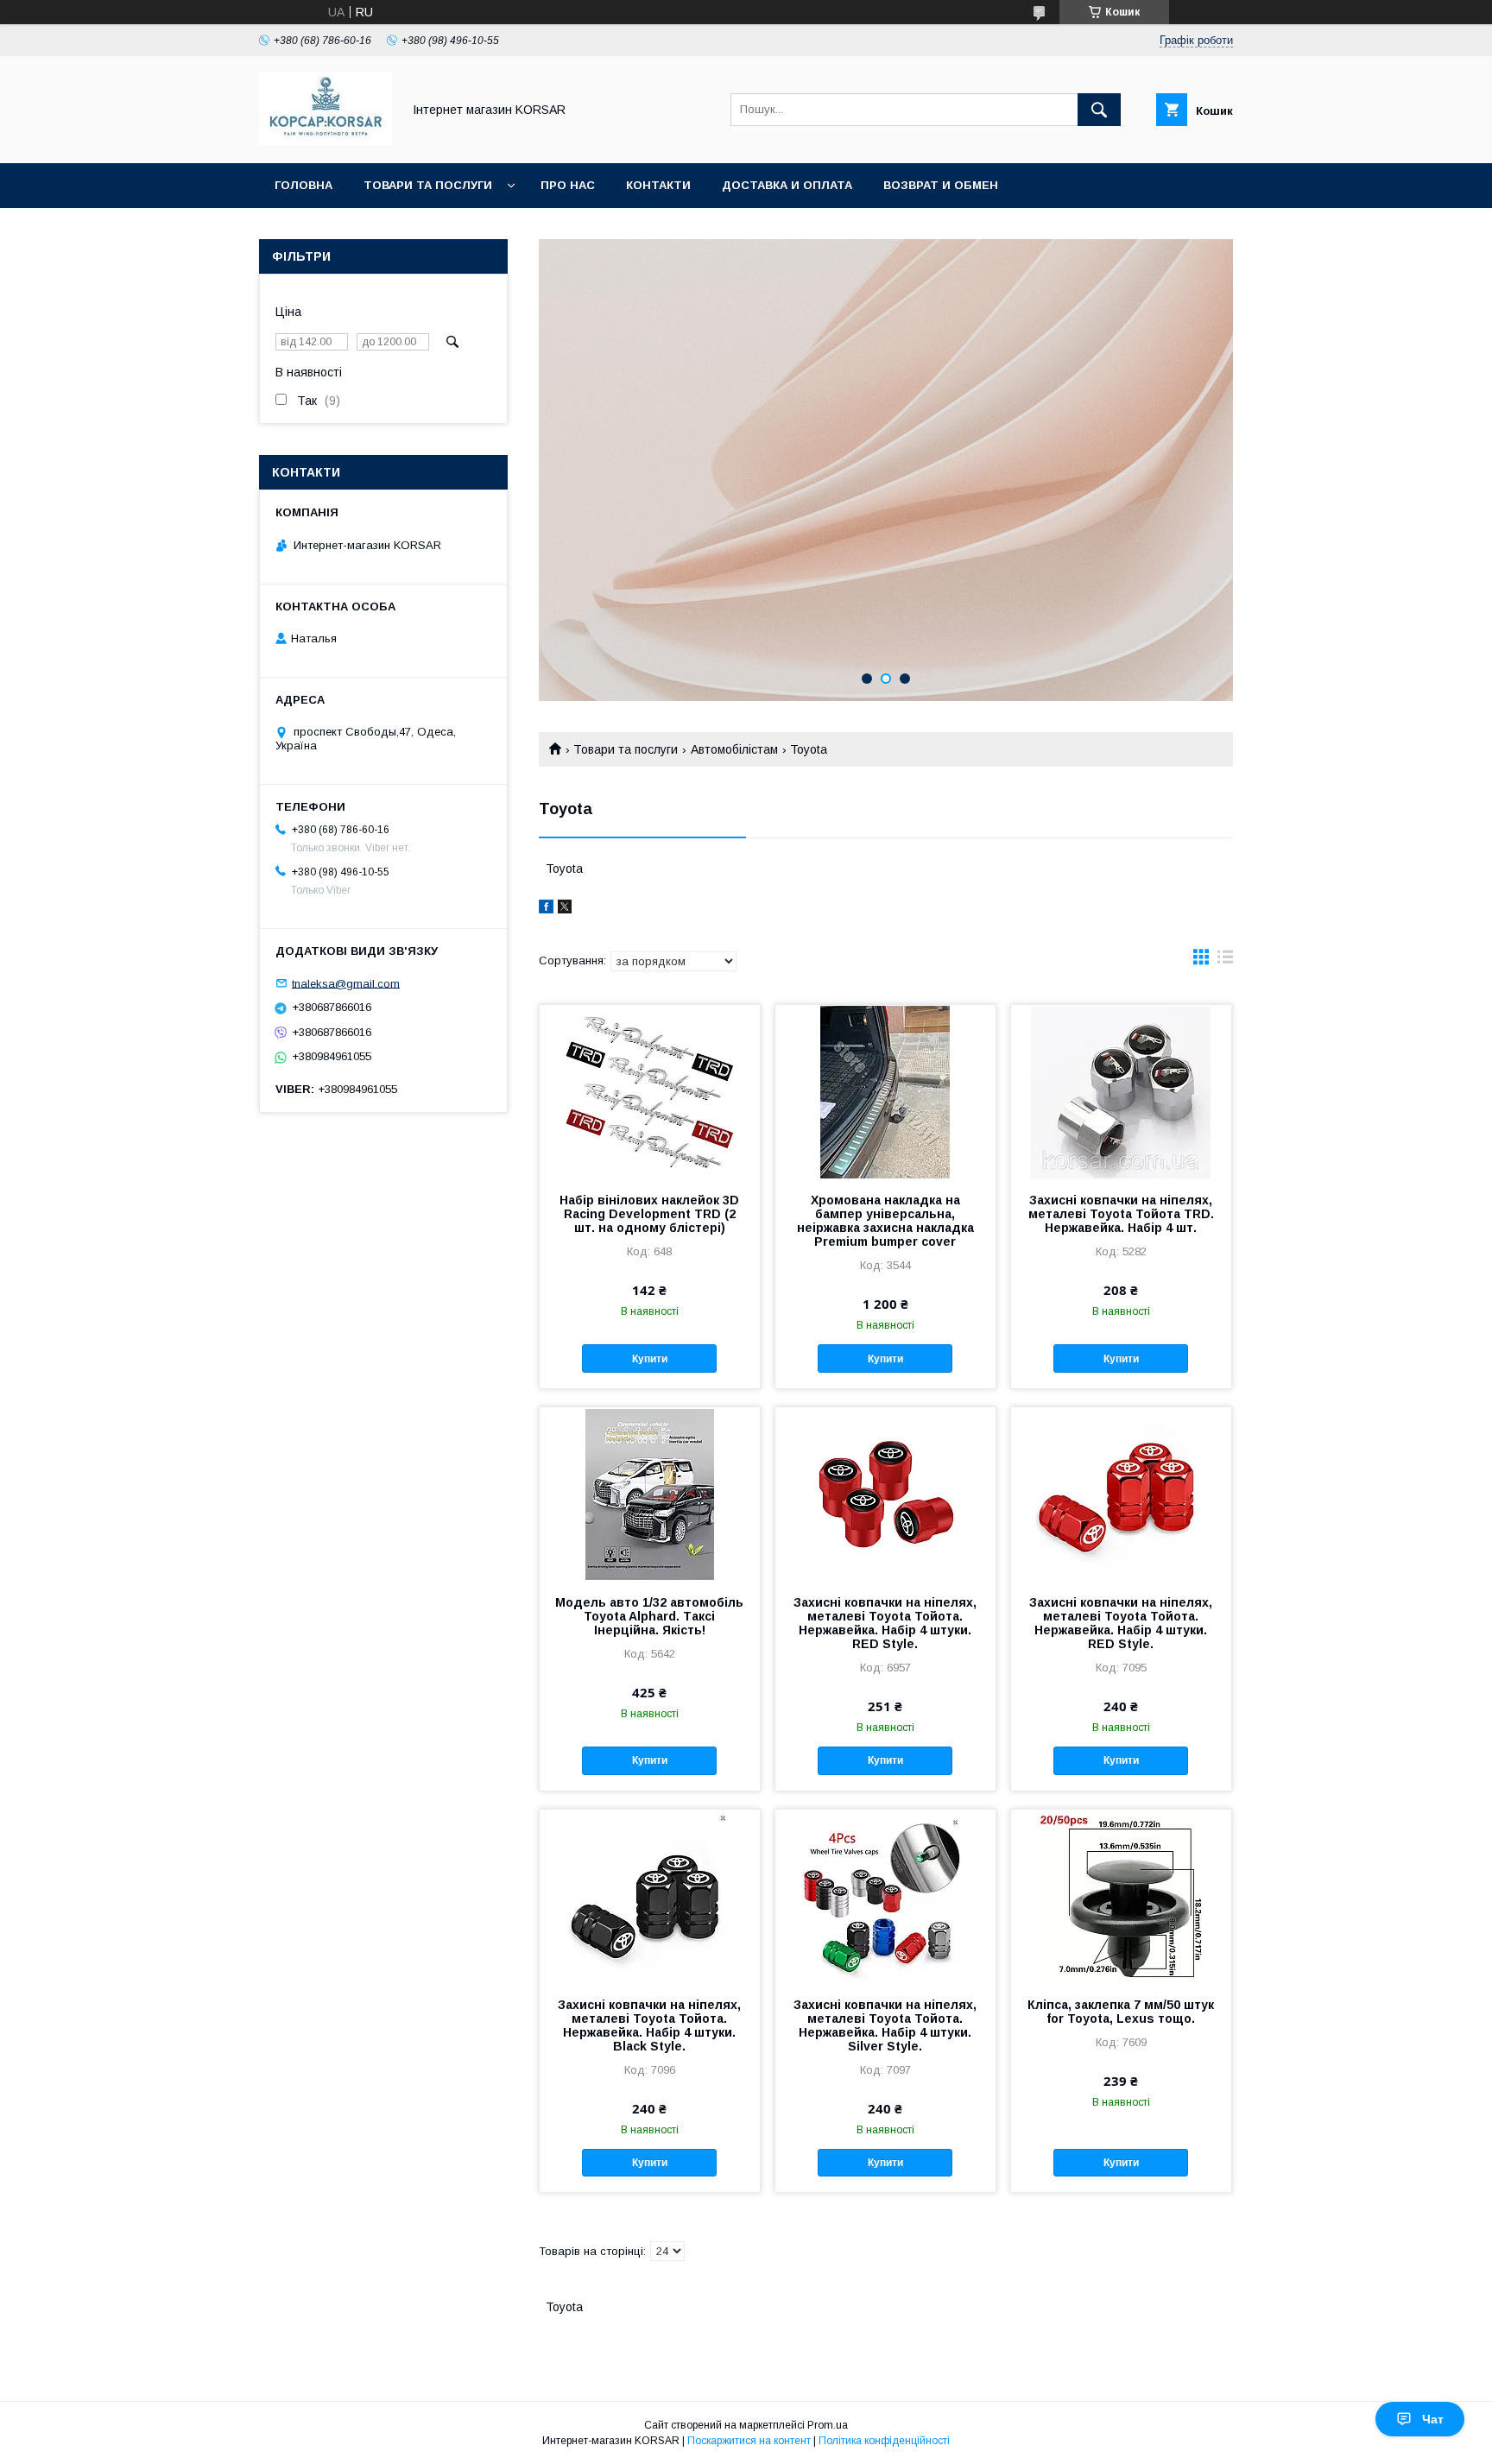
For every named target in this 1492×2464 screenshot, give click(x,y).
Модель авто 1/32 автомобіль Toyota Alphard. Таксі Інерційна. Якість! (649, 1616)
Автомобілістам (734, 749)
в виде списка (1225, 961)
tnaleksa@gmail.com (346, 983)
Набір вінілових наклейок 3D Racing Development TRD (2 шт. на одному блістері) (649, 1214)
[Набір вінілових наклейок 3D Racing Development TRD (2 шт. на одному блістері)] (650, 1091)
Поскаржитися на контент (749, 2441)
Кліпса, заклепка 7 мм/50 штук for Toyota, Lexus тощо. (1121, 2012)
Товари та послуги (428, 185)
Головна (303, 185)
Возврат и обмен (941, 185)
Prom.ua (828, 2425)
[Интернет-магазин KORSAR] (326, 141)
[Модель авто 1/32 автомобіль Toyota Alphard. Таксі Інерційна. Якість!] (650, 1494)
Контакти (658, 185)
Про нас (568, 185)
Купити (650, 1359)
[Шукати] (1099, 110)
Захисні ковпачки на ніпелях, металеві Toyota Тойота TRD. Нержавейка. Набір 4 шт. (1121, 1214)
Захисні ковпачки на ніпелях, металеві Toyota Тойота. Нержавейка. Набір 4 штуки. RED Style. (885, 1623)
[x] (565, 909)
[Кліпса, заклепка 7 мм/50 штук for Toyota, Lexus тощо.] (1121, 1896)
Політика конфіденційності (884, 2441)
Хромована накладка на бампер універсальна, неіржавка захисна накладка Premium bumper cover (885, 1221)
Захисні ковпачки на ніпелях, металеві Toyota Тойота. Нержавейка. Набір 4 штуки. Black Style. (649, 2025)
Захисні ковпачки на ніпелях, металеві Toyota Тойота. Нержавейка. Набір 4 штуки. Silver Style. (885, 2025)
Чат (1433, 2419)
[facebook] (546, 909)
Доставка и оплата (787, 185)
